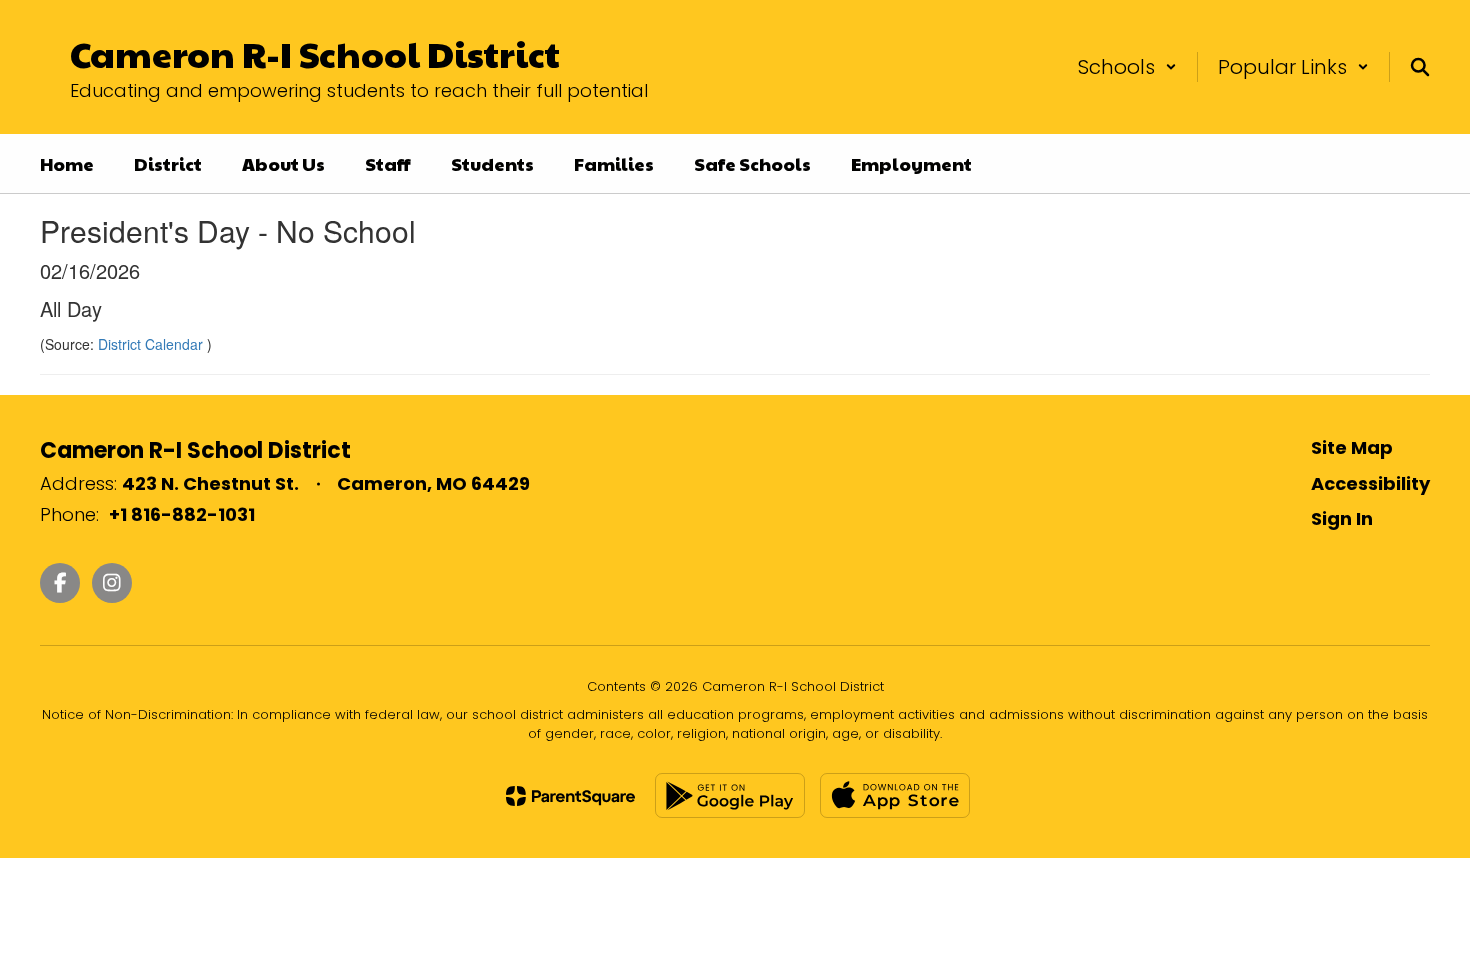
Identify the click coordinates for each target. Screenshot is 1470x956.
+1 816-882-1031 (182, 514)
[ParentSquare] (570, 796)
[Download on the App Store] (895, 795)
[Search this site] (1420, 67)
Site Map (1352, 447)
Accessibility (1370, 483)
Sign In (1342, 518)
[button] (1127, 67)
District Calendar (152, 344)
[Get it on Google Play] (730, 795)
